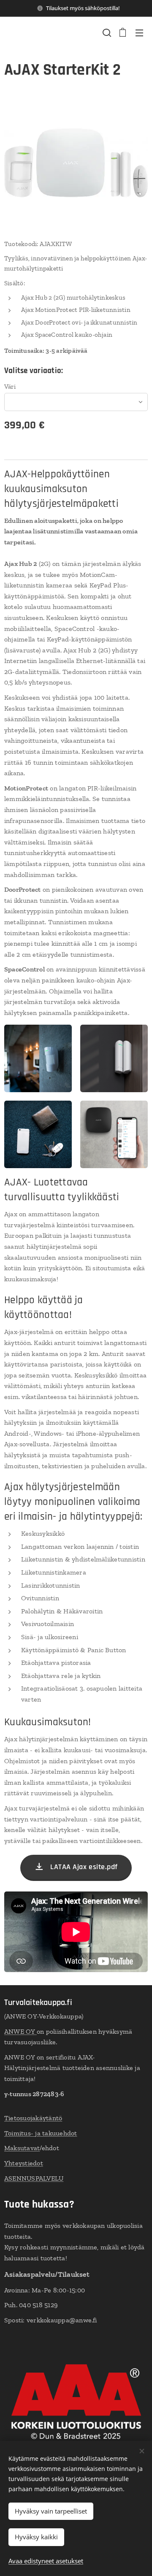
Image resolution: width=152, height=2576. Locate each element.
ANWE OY (20, 2031)
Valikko (139, 32)
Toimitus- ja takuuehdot (41, 2133)
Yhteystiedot (24, 2163)
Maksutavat (22, 2148)
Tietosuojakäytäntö (33, 2118)
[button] (106, 32)
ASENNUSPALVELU (34, 2178)
